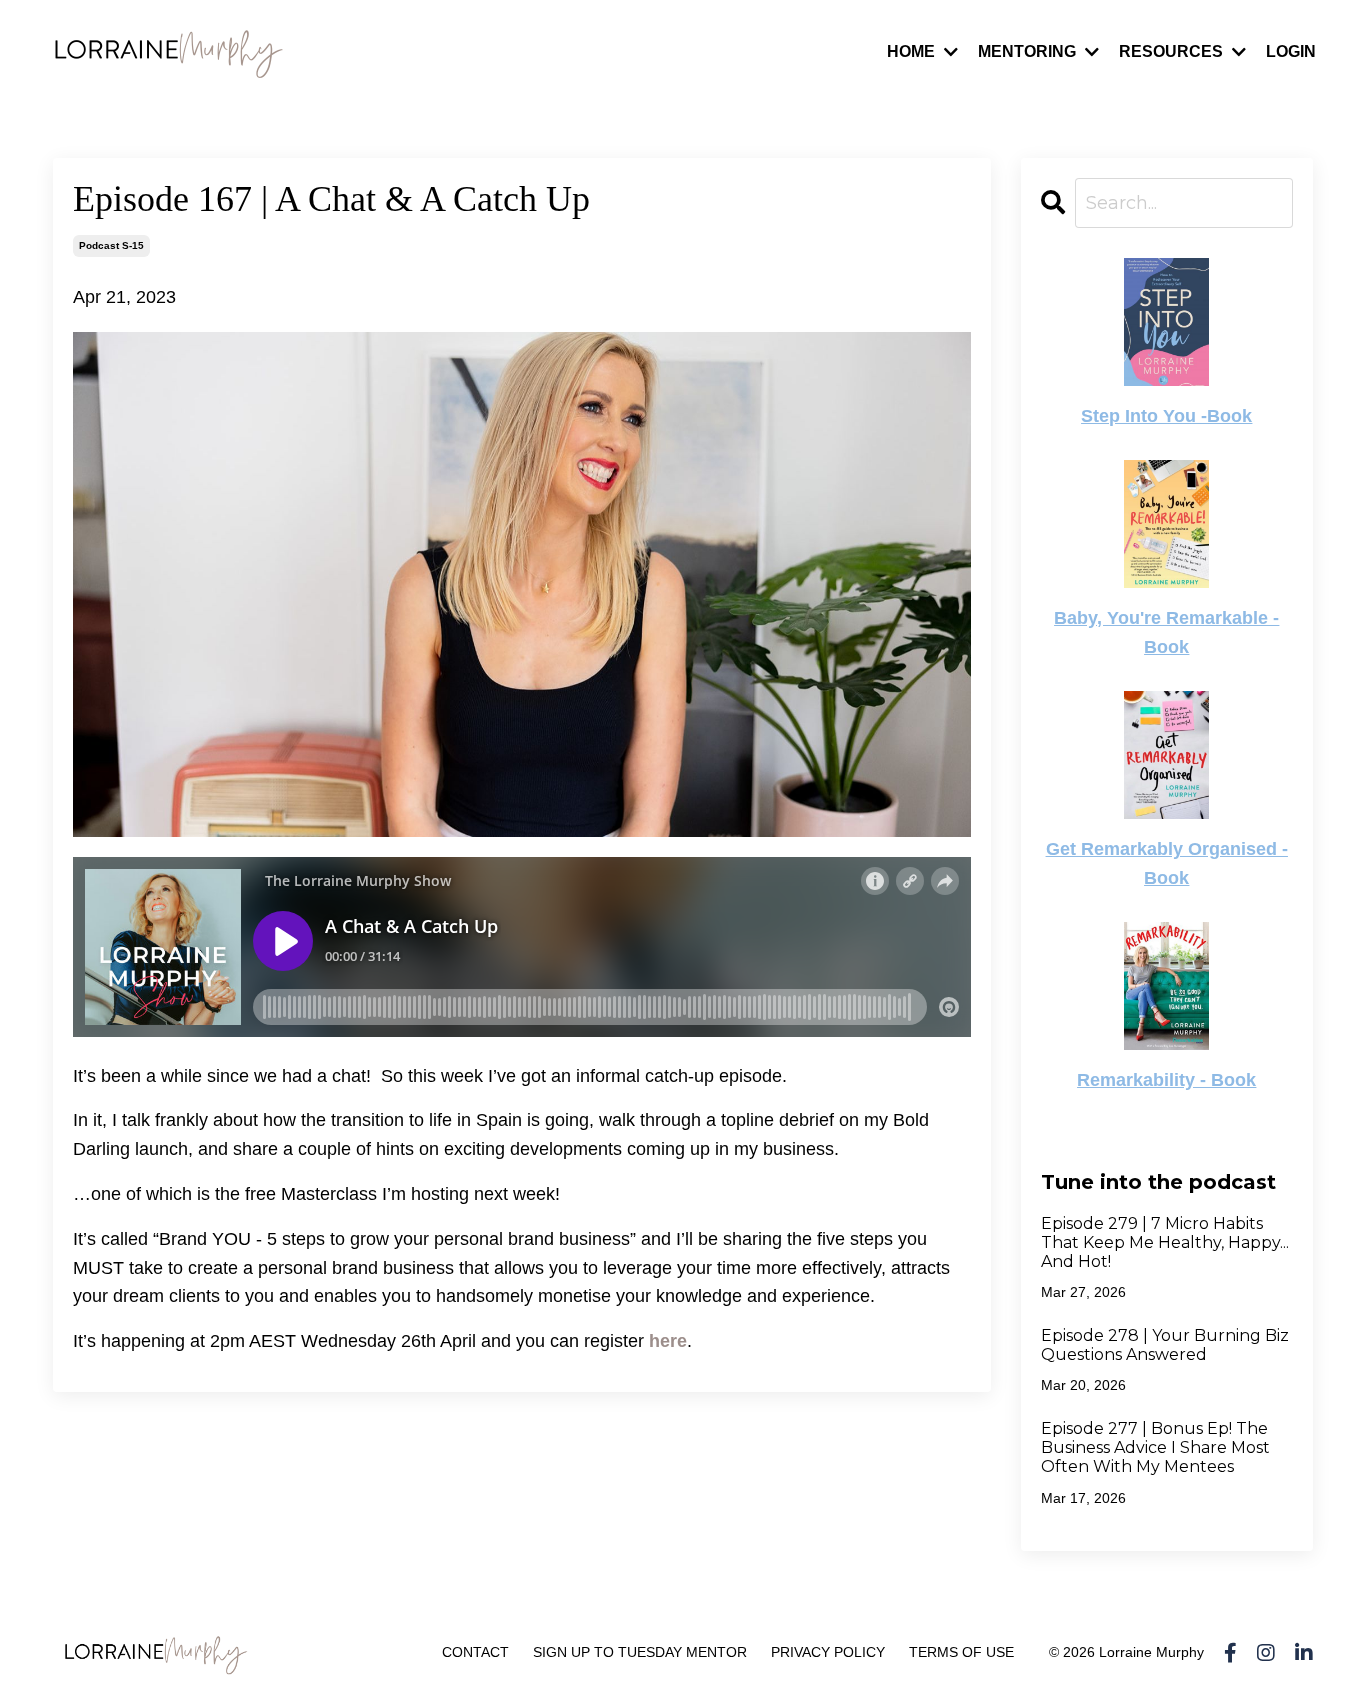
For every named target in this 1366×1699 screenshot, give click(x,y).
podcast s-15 (111, 245)
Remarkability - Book (1166, 1080)
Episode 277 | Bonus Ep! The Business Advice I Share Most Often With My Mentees (1155, 1447)
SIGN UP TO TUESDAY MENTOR (640, 1652)
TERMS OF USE (961, 1652)
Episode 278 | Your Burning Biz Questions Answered (1165, 1345)
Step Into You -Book (1166, 416)
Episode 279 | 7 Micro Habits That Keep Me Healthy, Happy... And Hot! (1165, 1242)
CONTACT (475, 1652)
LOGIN (1291, 51)
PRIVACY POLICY (828, 1652)
